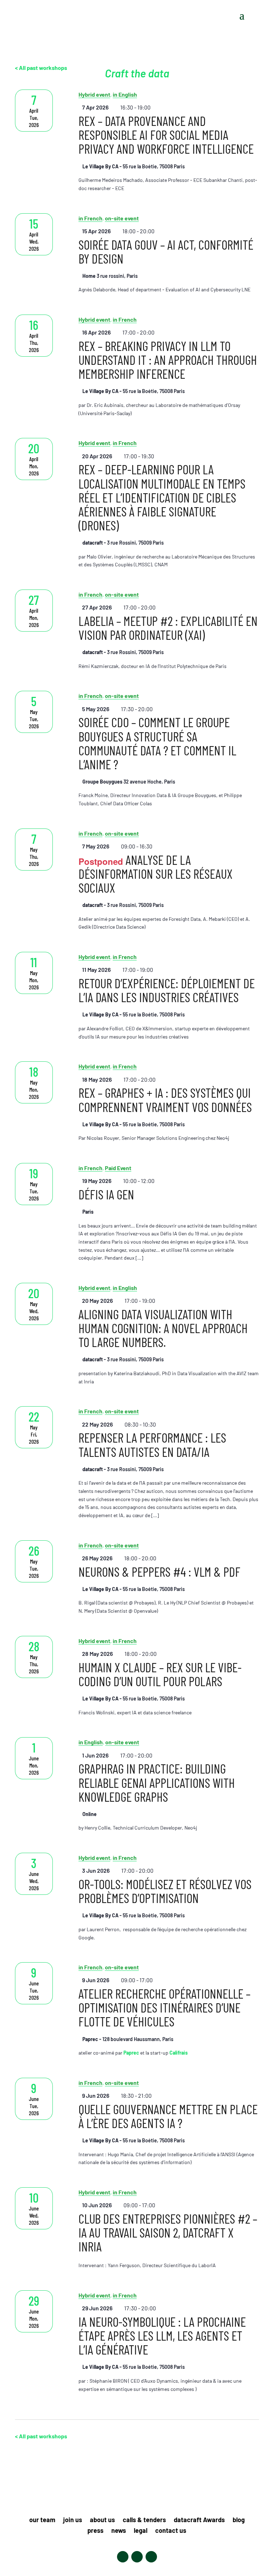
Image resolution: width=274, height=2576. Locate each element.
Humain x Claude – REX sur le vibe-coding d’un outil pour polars (160, 1674)
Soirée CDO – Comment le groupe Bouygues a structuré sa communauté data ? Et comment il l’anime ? (157, 743)
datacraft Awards (199, 2520)
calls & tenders (144, 2520)
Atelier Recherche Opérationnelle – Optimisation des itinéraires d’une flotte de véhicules (164, 2007)
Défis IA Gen (106, 1194)
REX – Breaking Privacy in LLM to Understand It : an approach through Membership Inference (168, 360)
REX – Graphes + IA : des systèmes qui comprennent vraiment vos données (165, 1100)
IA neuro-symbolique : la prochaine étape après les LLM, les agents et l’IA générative (162, 2335)
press (95, 2531)
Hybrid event (94, 319)
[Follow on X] (137, 2557)
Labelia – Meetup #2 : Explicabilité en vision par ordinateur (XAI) (168, 628)
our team (42, 2520)
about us (102, 2520)
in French (90, 218)
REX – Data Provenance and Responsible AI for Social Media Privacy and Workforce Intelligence (166, 135)
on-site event (122, 218)
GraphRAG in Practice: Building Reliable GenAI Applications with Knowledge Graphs (157, 1782)
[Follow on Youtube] (151, 2557)
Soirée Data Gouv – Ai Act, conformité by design (166, 251)
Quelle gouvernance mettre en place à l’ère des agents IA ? (168, 2116)
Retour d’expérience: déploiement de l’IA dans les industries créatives (167, 990)
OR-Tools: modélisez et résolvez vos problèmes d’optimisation (165, 1891)
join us (73, 2520)
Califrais (179, 2053)
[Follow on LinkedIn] (123, 2557)
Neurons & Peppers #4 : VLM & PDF (159, 1572)
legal (141, 2531)
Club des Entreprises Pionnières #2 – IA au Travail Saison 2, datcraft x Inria (168, 2232)
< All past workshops (41, 2436)
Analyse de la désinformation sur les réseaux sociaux (156, 874)
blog (239, 2520)
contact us (171, 2531)
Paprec (131, 2053)
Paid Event (118, 1168)
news (119, 2531)
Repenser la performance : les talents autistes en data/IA (152, 1444)
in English (125, 1288)
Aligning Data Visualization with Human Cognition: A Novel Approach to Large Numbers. (163, 1328)
